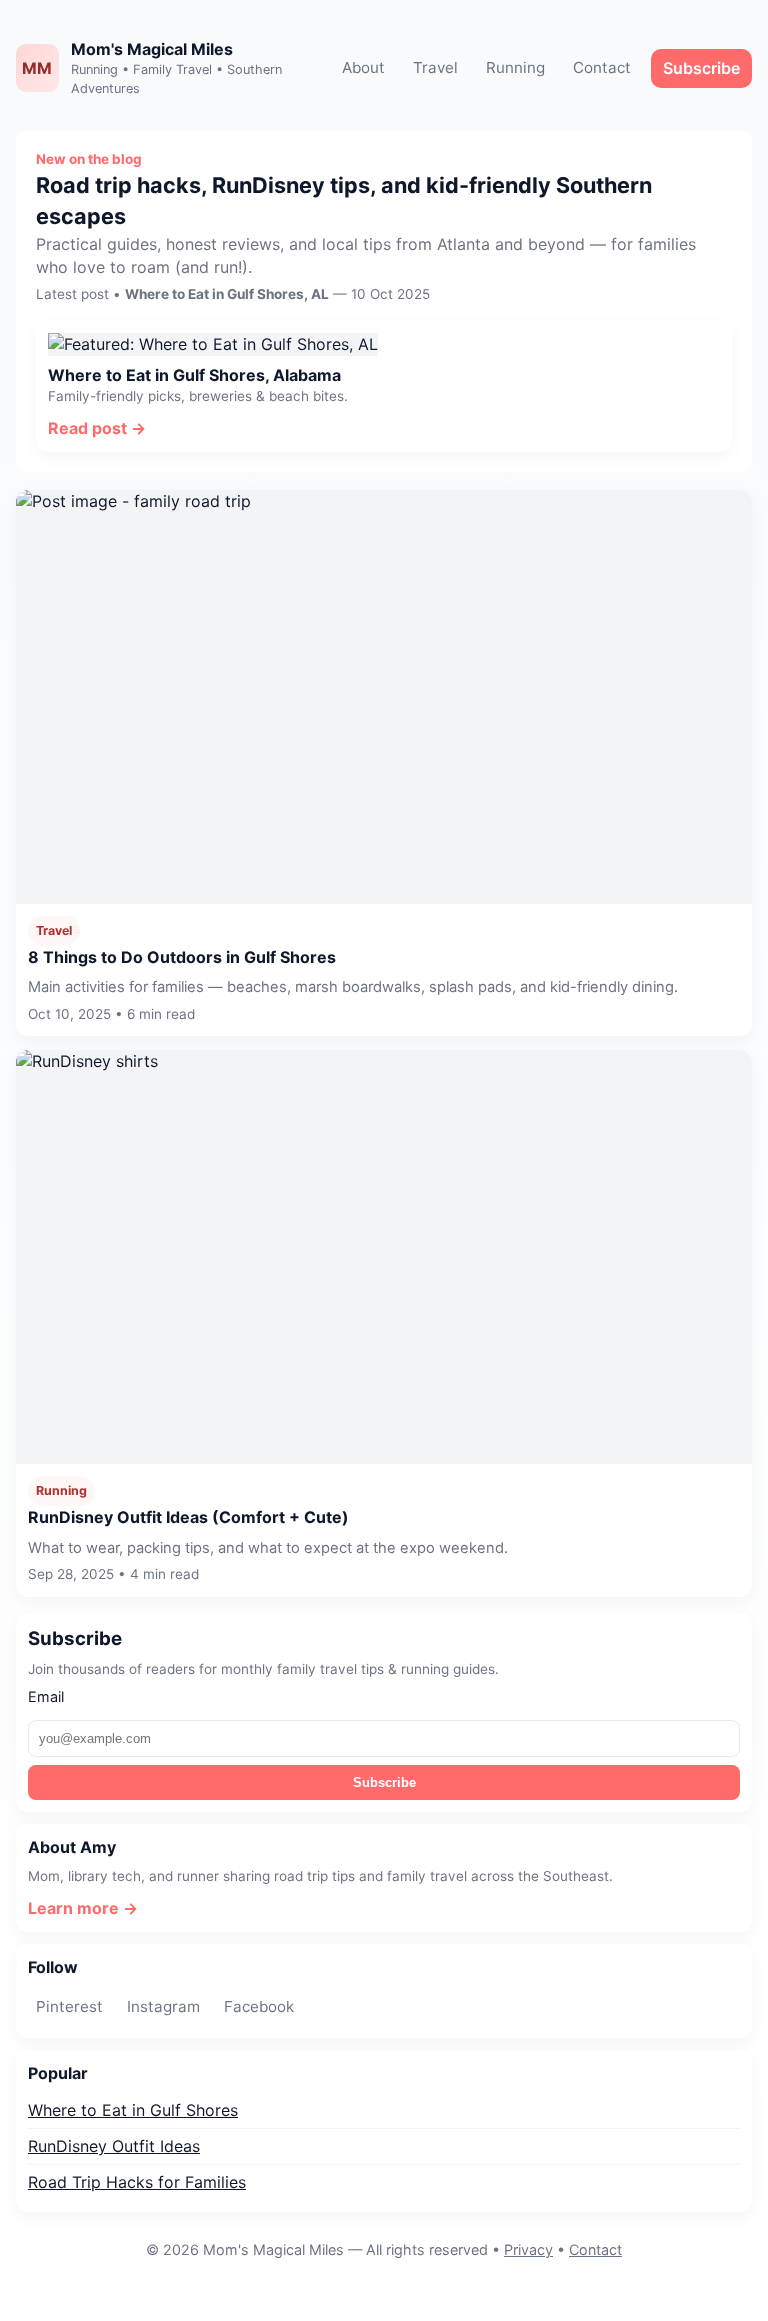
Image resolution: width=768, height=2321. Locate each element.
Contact (602, 67)
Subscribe (701, 68)
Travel (435, 67)
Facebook (259, 2006)
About (363, 67)
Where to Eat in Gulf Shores (133, 2110)
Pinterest (69, 2006)
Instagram (163, 2006)
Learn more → (83, 1908)
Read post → (97, 428)
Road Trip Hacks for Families (137, 2182)
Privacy (528, 2249)
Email (46, 1696)
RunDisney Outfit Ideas (114, 2146)
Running (515, 67)
